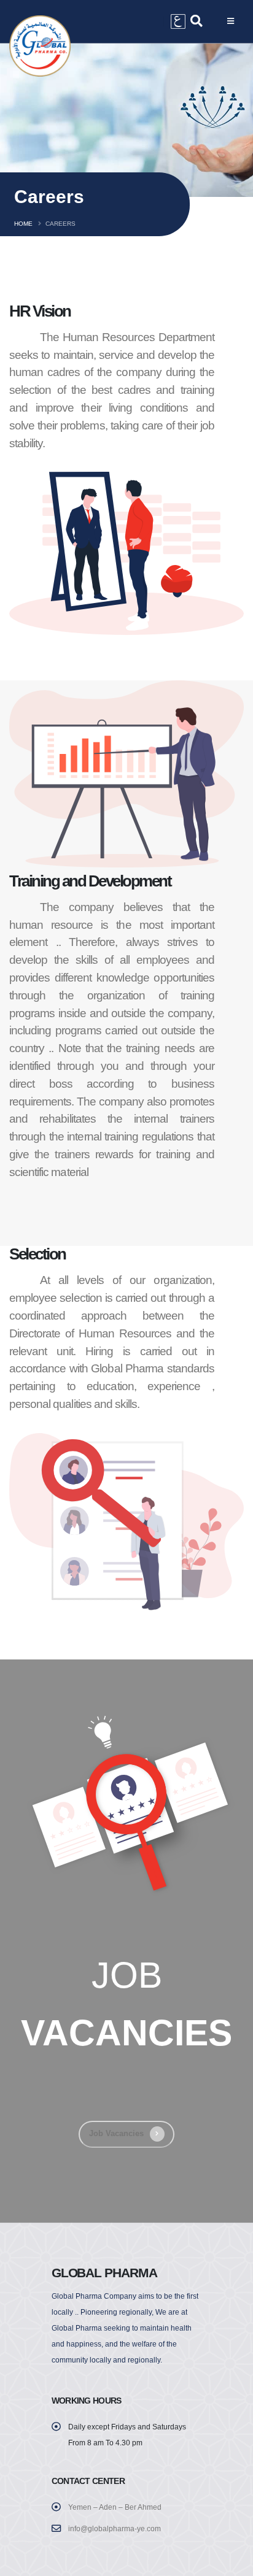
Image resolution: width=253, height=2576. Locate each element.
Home (23, 224)
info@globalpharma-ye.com (115, 2528)
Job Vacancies (116, 2133)
